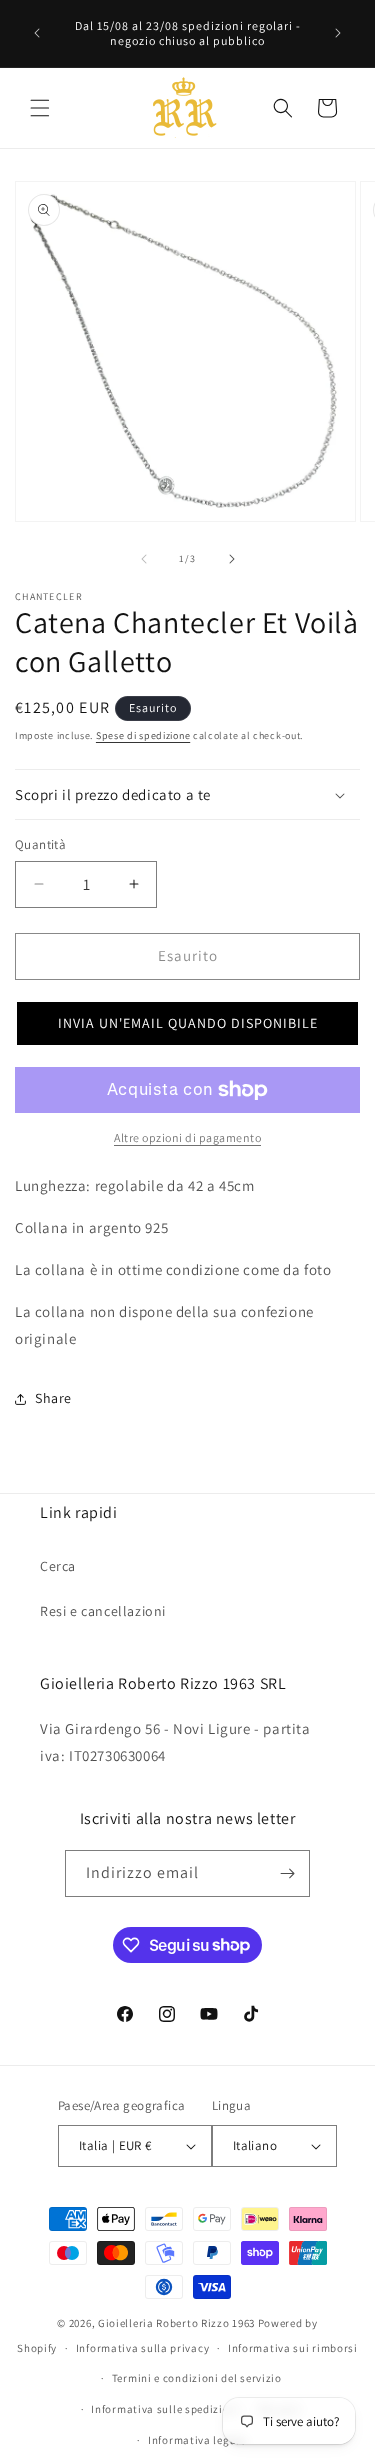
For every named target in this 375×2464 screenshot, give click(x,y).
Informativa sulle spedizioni (165, 2409)
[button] (40, 108)
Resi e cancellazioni (103, 1611)
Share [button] (53, 1398)
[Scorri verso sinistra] (144, 559)
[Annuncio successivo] (338, 33)
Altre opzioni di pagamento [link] (187, 1137)
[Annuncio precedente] (37, 33)
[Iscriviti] (287, 1873)
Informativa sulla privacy (143, 2348)
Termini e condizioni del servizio (197, 2378)
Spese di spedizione (143, 735)
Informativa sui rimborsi (293, 2348)
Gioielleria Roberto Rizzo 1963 (176, 2323)
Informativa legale (197, 2440)
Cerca (58, 1566)
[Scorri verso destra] (232, 559)
